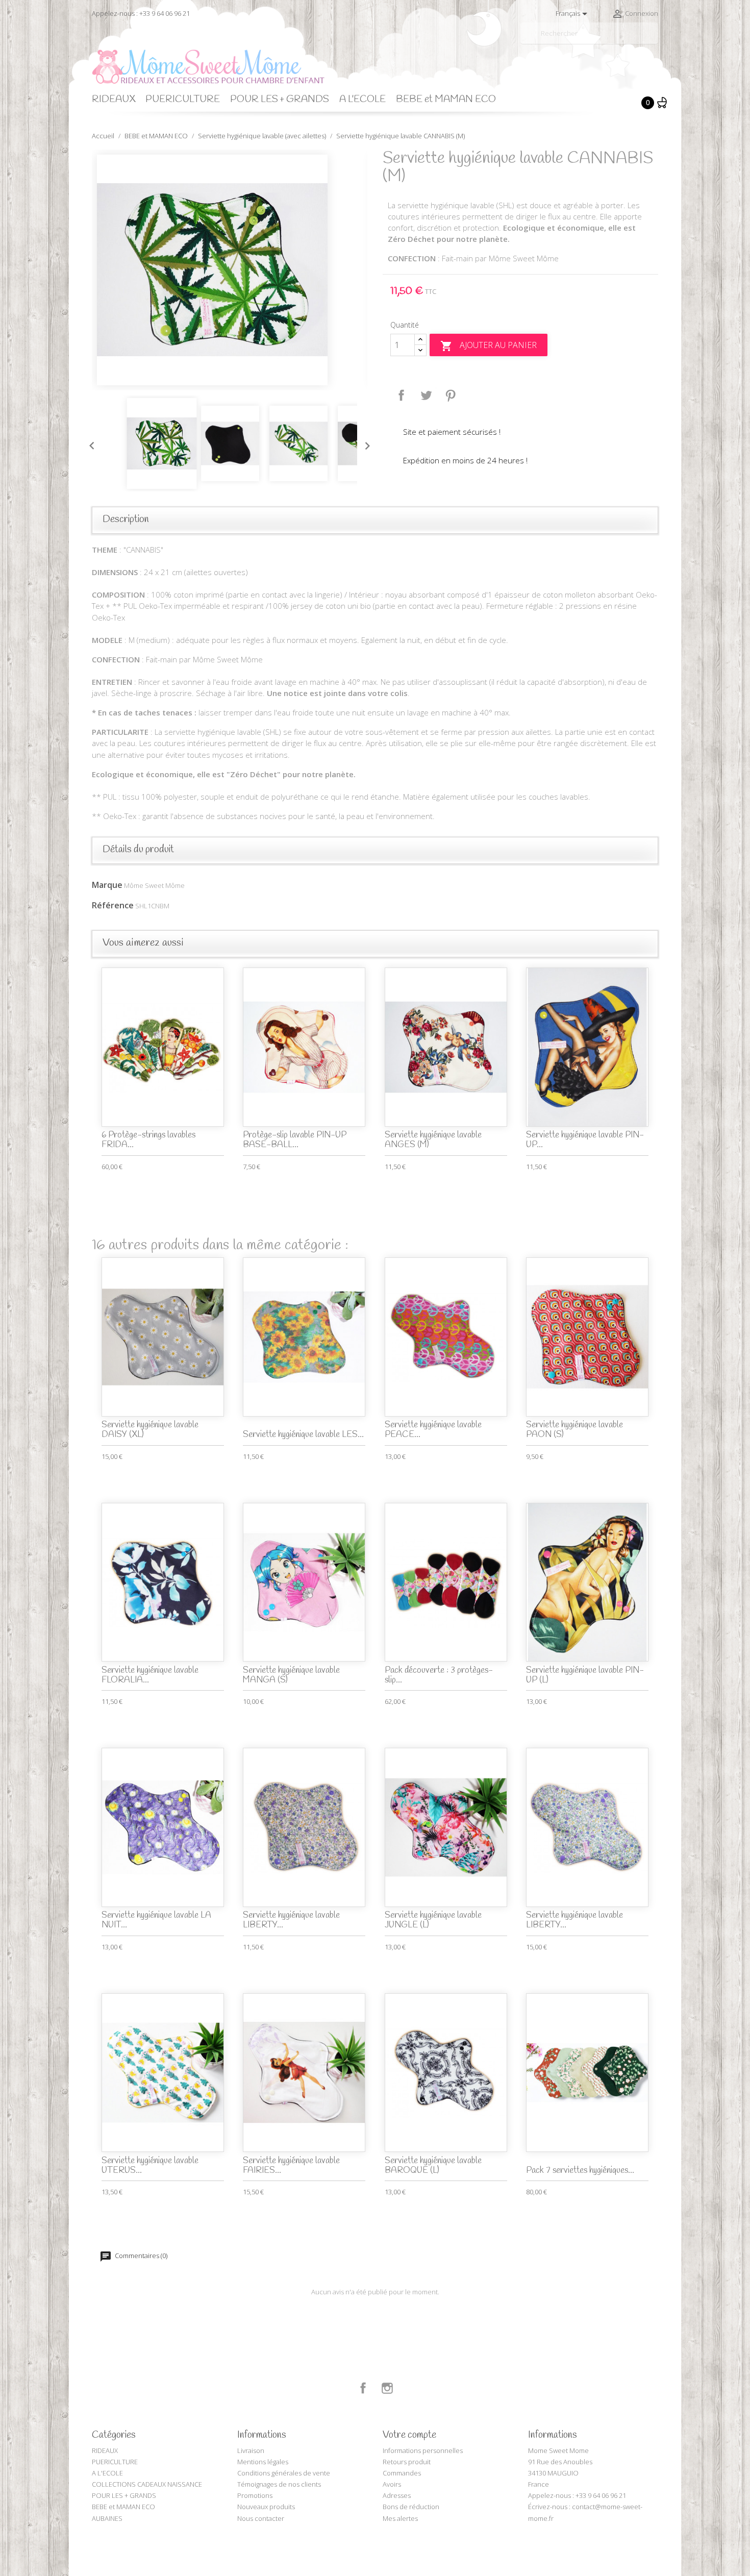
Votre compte (409, 2435)
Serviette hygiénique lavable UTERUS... (150, 2166)
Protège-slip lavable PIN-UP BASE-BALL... (295, 1140)
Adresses (397, 2495)
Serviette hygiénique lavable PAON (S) (574, 1430)
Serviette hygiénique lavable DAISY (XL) (150, 1430)
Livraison (251, 2450)
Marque (107, 885)
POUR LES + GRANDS (280, 100)
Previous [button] (89, 443)
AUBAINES (107, 2518)
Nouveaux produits (266, 2507)
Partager (402, 395)
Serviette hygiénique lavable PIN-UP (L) (585, 1675)
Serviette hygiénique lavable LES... (303, 1435)
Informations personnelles (423, 2450)
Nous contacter (261, 2518)
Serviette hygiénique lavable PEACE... (433, 1430)
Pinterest (451, 395)
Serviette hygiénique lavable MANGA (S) (291, 1675)
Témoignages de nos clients (279, 2484)
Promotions (255, 2495)
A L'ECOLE (362, 100)
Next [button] (365, 443)
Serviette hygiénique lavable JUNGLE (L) (433, 1920)
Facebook (363, 2388)
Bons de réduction (411, 2507)
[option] (230, 270)
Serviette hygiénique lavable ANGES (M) (433, 1140)
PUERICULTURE (183, 100)
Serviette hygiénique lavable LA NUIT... (156, 1920)
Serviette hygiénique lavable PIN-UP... (585, 1140)
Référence (113, 905)
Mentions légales (263, 2462)
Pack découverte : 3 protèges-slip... (439, 1675)
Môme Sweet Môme (154, 885)
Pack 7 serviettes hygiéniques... (580, 2171)
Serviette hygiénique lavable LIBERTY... (291, 1920)
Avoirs (392, 2484)
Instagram (387, 2388)
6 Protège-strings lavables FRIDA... (148, 1140)
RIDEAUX (114, 100)
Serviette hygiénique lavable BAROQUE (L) (433, 2166)
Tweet (426, 395)
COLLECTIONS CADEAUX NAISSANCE (147, 2484)
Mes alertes (400, 2518)
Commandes (402, 2473)
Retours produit (407, 2462)
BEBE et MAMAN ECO (446, 100)
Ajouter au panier (489, 346)
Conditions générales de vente (284, 2473)
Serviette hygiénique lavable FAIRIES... (291, 2166)
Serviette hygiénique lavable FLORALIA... (150, 1675)
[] (654, 40)
